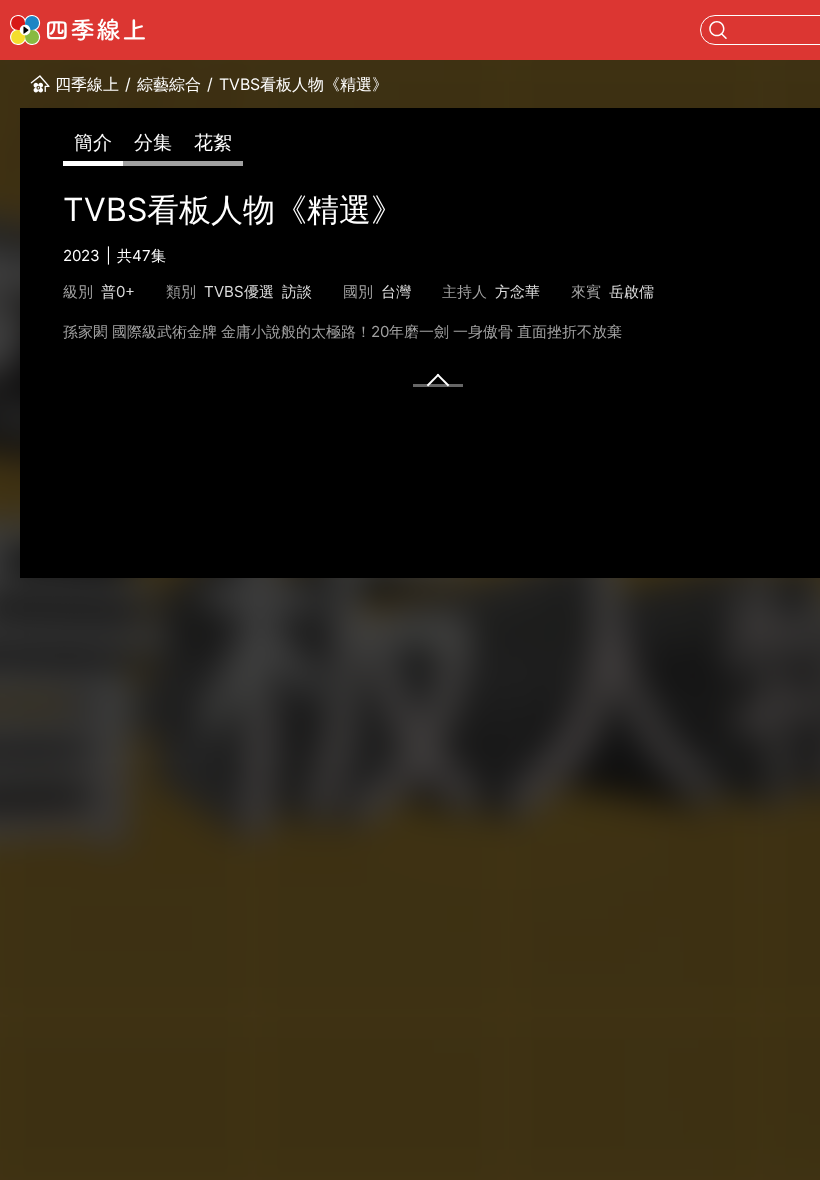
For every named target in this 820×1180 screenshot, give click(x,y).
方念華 (517, 291)
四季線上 (87, 84)
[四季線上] (77, 30)
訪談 (297, 291)
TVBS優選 (239, 291)
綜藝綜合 (169, 84)
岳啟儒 (631, 291)
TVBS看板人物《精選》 (303, 84)
